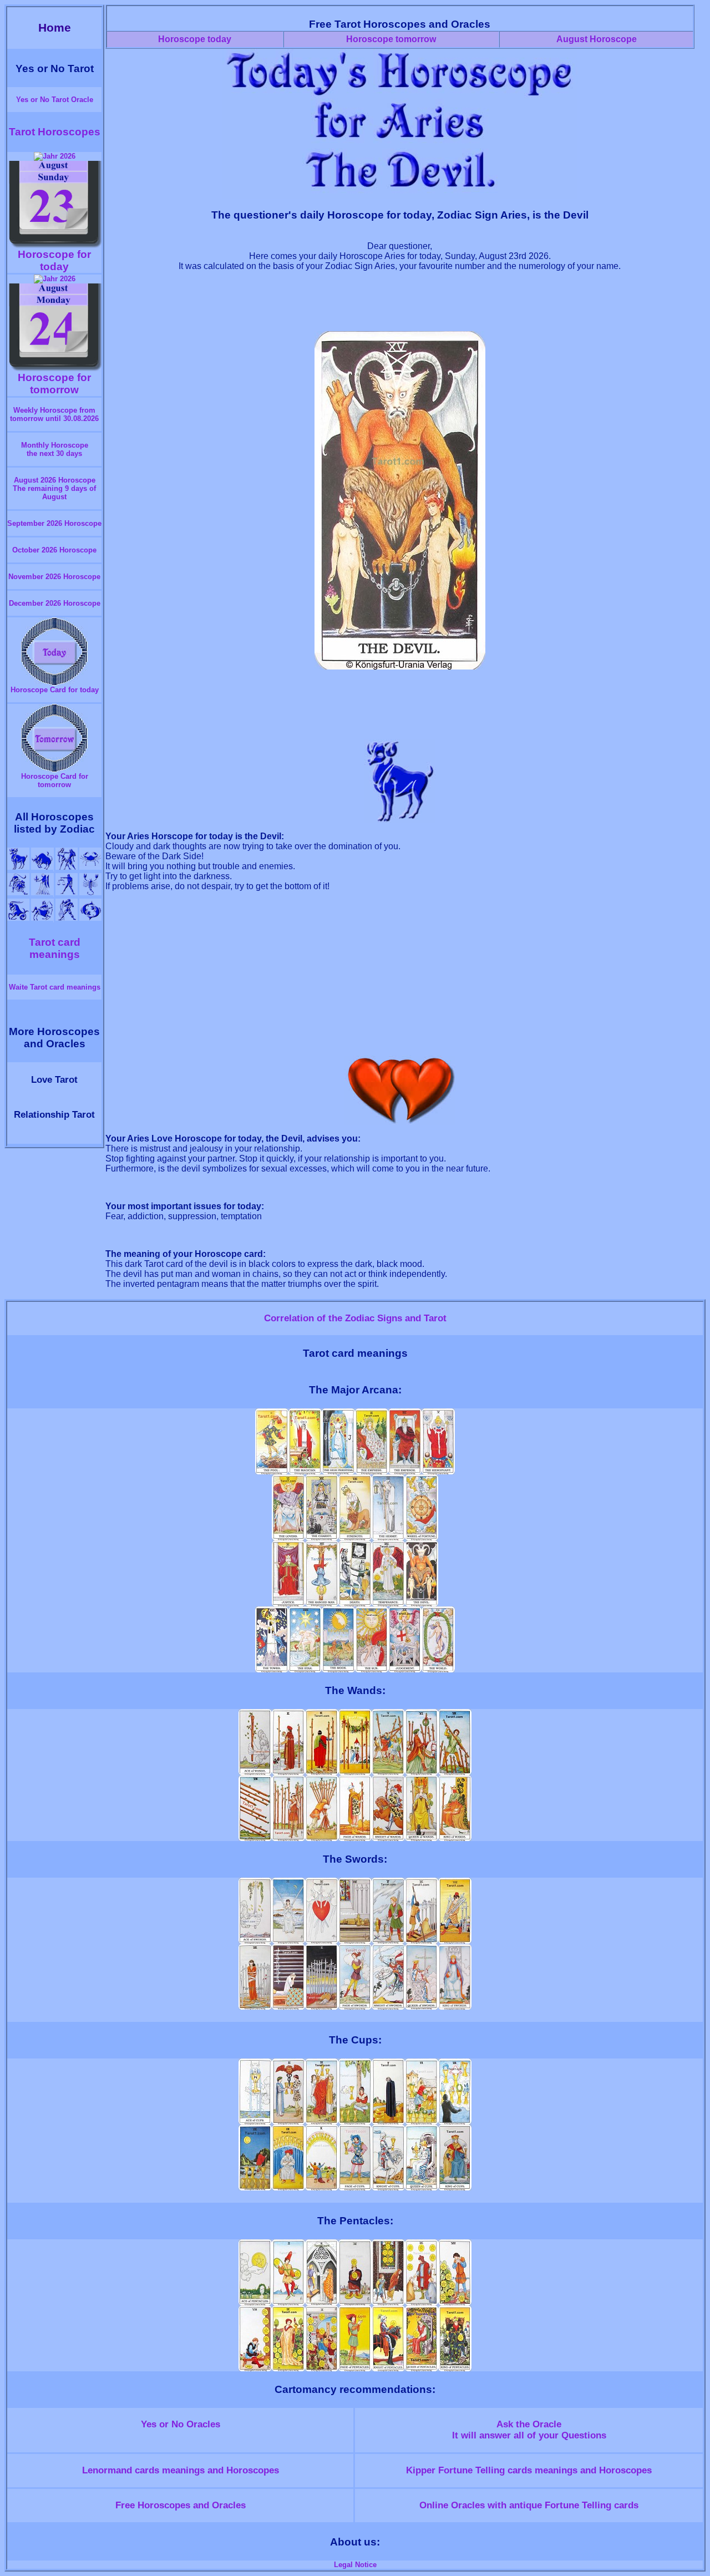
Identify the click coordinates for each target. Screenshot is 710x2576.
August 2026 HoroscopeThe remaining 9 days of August (54, 488)
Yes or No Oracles (181, 2424)
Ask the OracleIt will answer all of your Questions (529, 2430)
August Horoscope (597, 39)
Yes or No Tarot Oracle (55, 100)
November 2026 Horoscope (54, 577)
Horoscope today (195, 39)
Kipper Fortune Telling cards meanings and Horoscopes (529, 2470)
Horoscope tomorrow (391, 39)
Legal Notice (355, 2565)
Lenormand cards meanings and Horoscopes (181, 2470)
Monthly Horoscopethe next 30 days (55, 449)
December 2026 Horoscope (55, 603)
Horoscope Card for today (55, 690)
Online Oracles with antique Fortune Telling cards (529, 2505)
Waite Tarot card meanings (55, 987)
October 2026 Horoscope (54, 550)
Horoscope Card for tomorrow (55, 780)
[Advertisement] (400, 306)
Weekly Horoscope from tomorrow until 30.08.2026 (54, 414)
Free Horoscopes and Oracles (181, 2505)
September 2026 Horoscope (54, 523)
